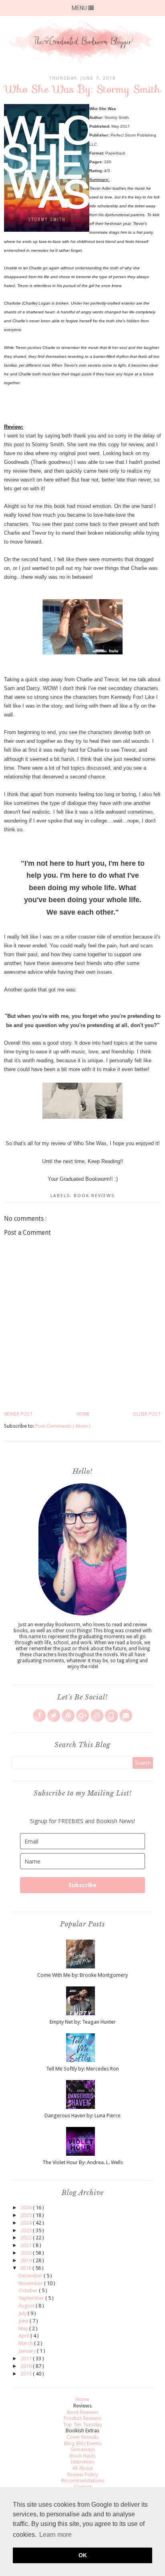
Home (83, 1414)
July (23, 2313)
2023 (27, 2230)
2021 (27, 2245)
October (29, 2290)
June (24, 2321)
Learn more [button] (55, 2535)
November (31, 2283)
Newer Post (18, 1414)
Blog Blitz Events (83, 2443)
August (27, 2306)
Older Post (147, 1414)
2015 (27, 2374)
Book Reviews (94, 1196)
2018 (26, 2268)
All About (82, 2468)
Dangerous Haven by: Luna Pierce (82, 2116)
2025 (27, 2215)
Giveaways (83, 2449)
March (26, 2343)
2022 (27, 2238)
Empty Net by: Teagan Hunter (83, 2022)
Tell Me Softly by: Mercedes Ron (82, 2069)
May (24, 2328)
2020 (27, 2253)
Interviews (82, 2462)
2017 (27, 2358)
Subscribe (82, 1885)
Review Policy (82, 2475)
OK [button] (83, 2555)
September (32, 2298)
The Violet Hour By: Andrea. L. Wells (83, 2162)
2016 (27, 2366)
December (31, 2276)
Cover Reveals (82, 2437)
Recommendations (83, 2481)
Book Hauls (82, 2456)
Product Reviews (82, 2418)
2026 (27, 2208)
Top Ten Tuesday (82, 2425)
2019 (27, 2260)
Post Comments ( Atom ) (63, 1426)
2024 (27, 2223)
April (24, 2336)
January (28, 2351)
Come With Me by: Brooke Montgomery (82, 1975)
